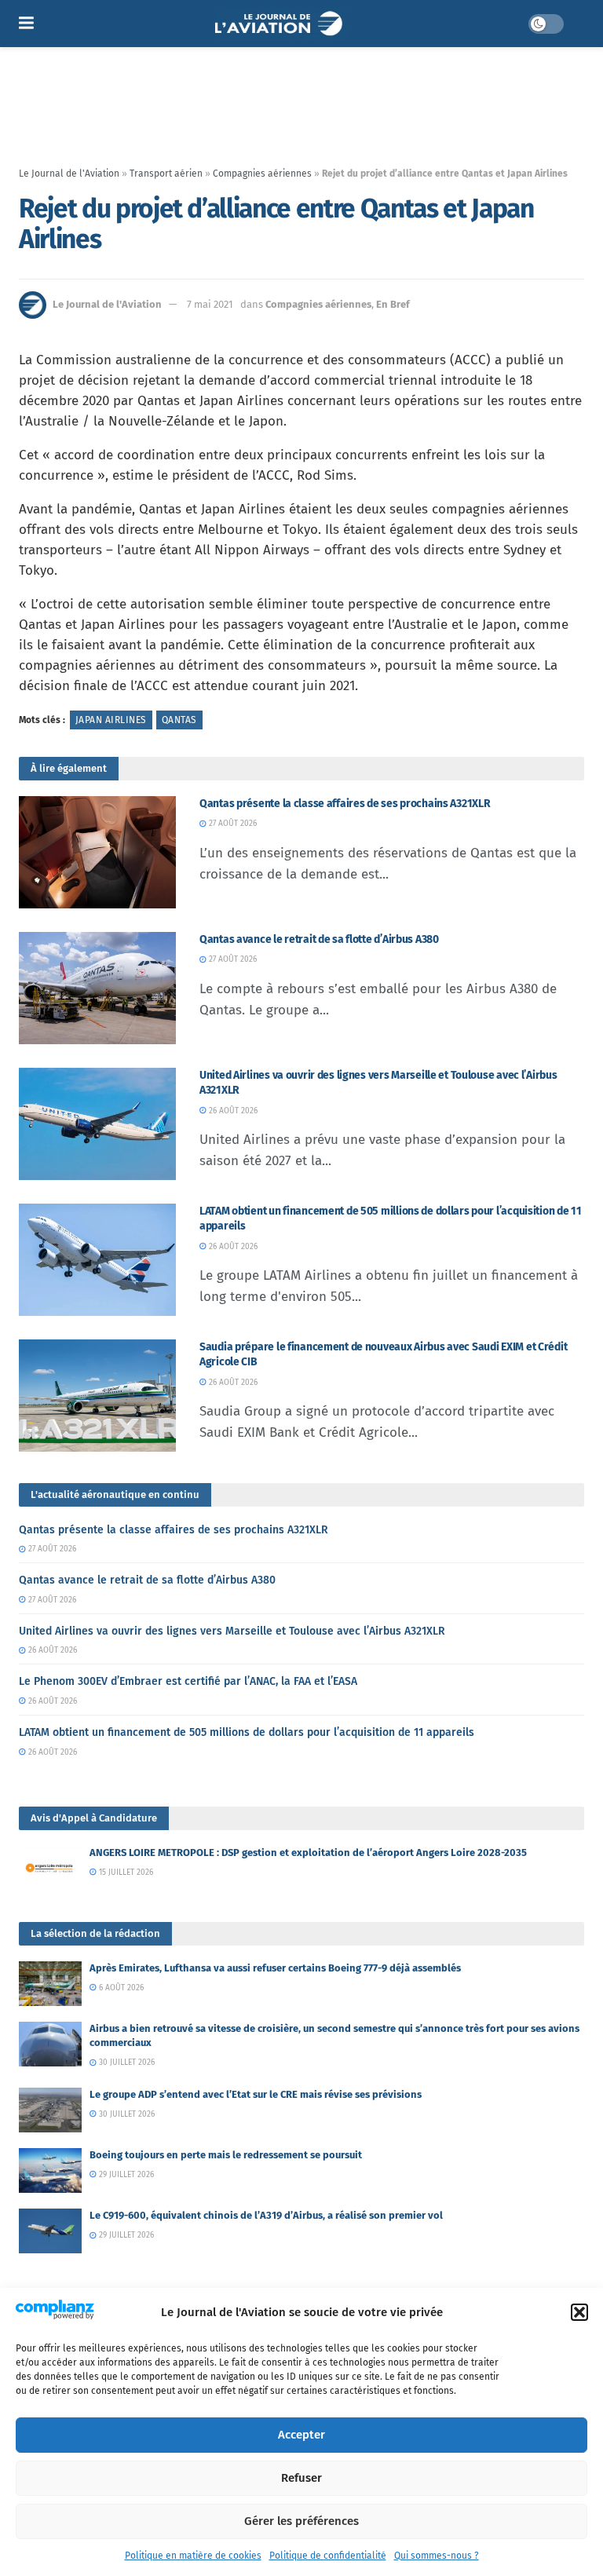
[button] (579, 2312)
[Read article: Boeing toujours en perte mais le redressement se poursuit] (50, 2170)
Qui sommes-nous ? (437, 2556)
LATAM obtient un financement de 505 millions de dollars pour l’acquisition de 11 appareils (247, 1732)
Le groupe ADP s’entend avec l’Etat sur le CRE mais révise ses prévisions (256, 2094)
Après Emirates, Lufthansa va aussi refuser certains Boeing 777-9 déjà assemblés (275, 1968)
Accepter (301, 2435)
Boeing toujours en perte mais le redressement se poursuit (226, 2155)
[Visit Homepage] (281, 24)
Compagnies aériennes (262, 174)
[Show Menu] (26, 24)
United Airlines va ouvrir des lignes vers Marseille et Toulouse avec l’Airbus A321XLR (232, 1631)
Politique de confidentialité (328, 2556)
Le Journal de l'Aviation (69, 174)
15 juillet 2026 (125, 1873)
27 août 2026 (232, 824)
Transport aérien (166, 174)
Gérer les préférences (301, 2521)
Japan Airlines (111, 720)
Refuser (301, 2478)
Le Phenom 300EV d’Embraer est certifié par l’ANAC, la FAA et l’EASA (188, 1681)
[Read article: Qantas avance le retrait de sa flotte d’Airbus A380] (97, 988)
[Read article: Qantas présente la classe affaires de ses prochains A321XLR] (97, 852)
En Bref (393, 304)
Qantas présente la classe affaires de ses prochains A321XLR (345, 804)
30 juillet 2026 (126, 2063)
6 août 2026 (120, 1988)
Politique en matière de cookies (193, 2556)
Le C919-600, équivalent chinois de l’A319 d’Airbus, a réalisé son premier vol (266, 2215)
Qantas (179, 720)
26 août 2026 (232, 1111)
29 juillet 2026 (125, 2175)
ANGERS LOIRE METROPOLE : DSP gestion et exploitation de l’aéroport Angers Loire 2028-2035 (308, 1853)
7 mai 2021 (210, 304)
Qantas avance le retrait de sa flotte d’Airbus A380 (319, 939)
